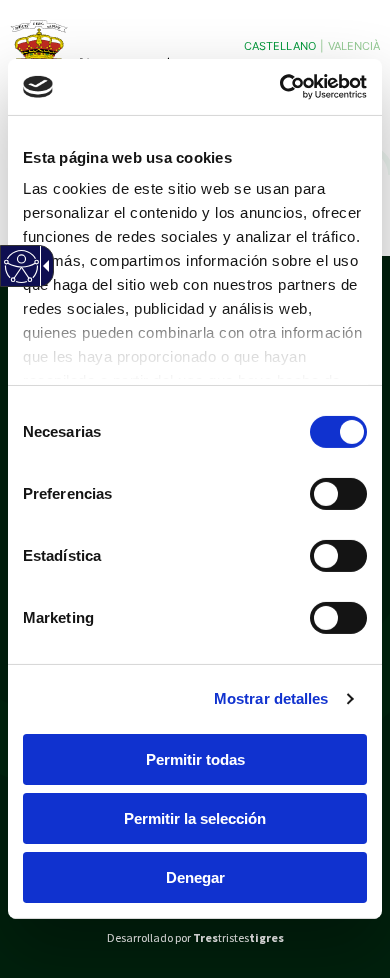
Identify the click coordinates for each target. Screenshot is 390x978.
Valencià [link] (354, 46)
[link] (280, 87)
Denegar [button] (195, 877)
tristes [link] (238, 937)
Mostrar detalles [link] (271, 698)
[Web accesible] (20, 278)
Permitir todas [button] (195, 758)
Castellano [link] (280, 46)
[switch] (338, 493)
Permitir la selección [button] (195, 817)
